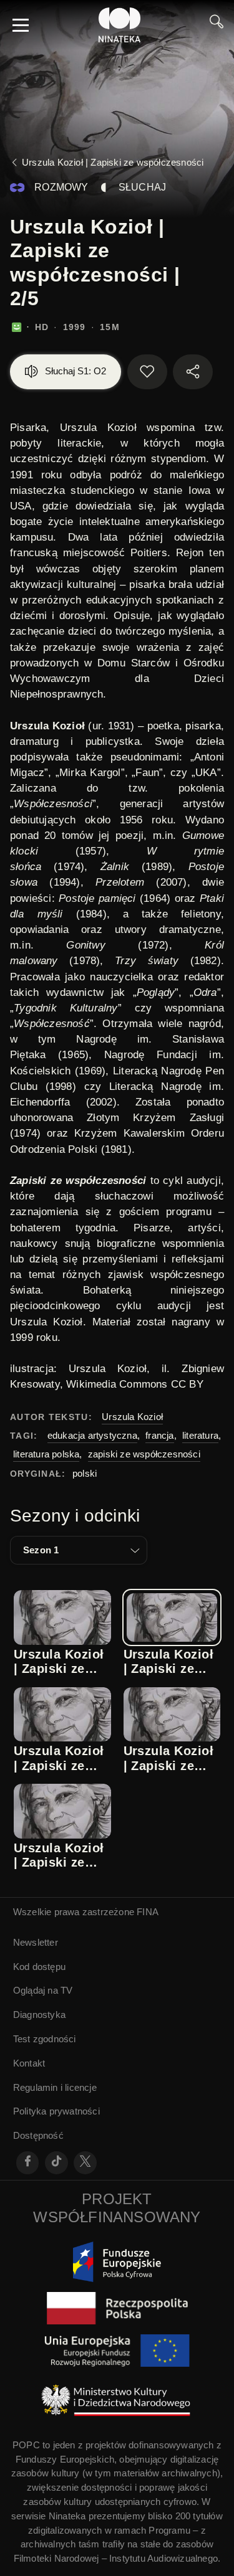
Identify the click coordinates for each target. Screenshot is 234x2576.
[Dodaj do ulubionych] (147, 372)
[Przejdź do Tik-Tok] (56, 2163)
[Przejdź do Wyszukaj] (217, 25)
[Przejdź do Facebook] (28, 2163)
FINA (148, 1912)
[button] (79, 1550)
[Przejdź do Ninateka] (120, 25)
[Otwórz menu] (21, 25)
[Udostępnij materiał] (193, 372)
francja (159, 1435)
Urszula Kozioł (132, 1417)
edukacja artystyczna (92, 1435)
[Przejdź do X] (85, 2163)
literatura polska (46, 1454)
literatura (200, 1435)
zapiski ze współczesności (144, 1454)
